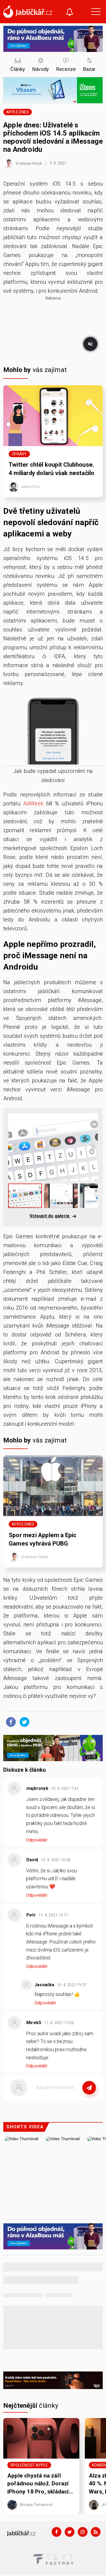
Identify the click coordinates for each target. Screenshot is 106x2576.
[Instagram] (83, 2532)
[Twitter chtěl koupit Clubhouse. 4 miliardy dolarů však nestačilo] (53, 416)
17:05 (59, 2023)
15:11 (54, 1915)
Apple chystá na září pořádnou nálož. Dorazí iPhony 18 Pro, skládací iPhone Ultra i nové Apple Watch (41, 2484)
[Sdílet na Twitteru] (23, 1722)
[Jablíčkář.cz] (28, 12)
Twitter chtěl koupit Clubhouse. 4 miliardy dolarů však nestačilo (52, 469)
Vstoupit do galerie (50, 1216)
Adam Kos (30, 486)
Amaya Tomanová (36, 2505)
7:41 (65, 1788)
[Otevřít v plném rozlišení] (53, 730)
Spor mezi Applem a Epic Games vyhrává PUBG (43, 1539)
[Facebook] (57, 2532)
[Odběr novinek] (70, 13)
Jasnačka (44, 1985)
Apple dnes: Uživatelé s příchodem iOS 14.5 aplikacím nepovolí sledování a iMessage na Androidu (53, 137)
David (32, 1860)
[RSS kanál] (96, 2532)
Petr (31, 1915)
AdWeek (33, 803)
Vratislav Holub (29, 163)
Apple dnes (18, 112)
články (31, 2406)
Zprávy (19, 454)
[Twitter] (70, 2532)
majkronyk (37, 1788)
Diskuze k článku (24, 1770)
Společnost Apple (29, 2465)
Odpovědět (37, 1840)
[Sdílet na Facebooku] (10, 1722)
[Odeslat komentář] (89, 2088)
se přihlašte (69, 2100)
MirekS (34, 2023)
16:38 (56, 1860)
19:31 (72, 1985)
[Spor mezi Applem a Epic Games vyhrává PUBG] (53, 1486)
